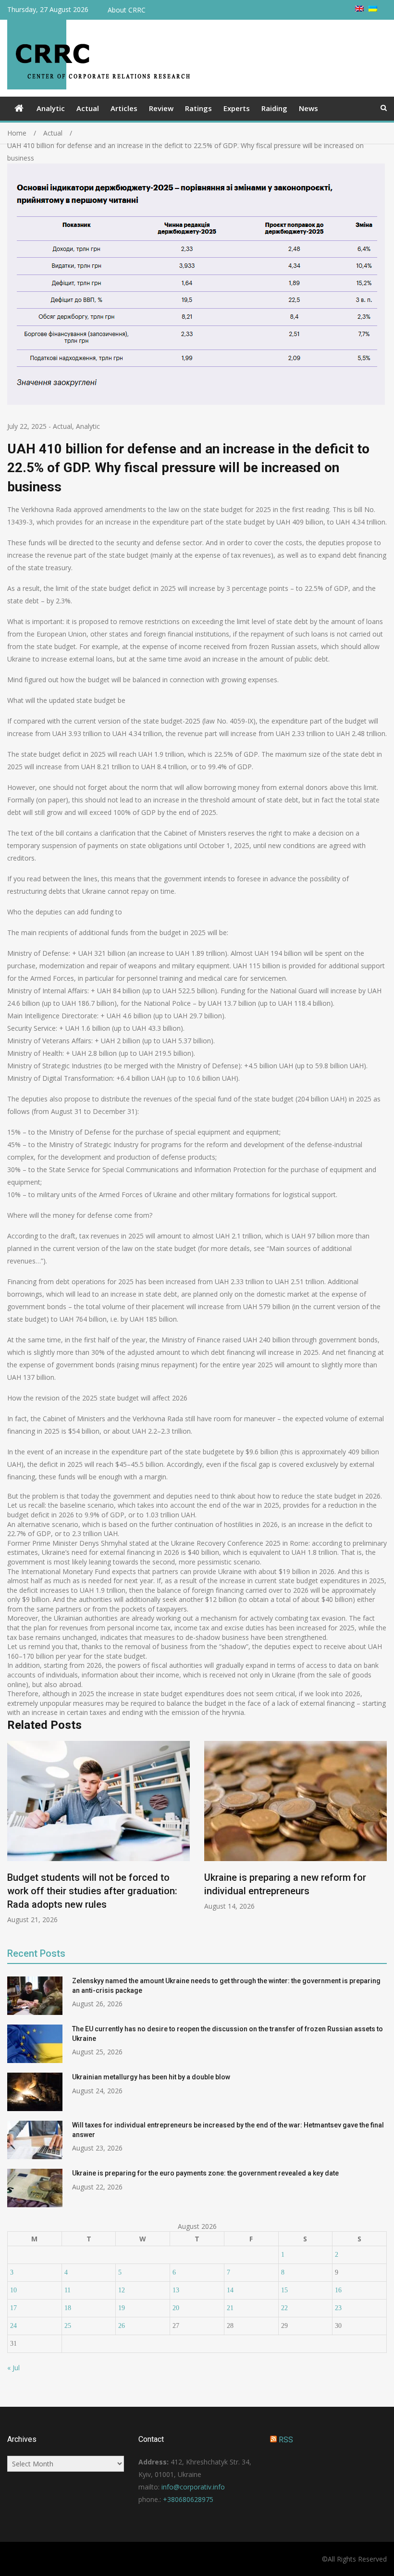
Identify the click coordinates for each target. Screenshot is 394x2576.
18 (68, 2308)
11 (68, 2290)
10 (13, 2290)
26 (122, 2326)
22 (284, 2308)
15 (284, 2290)
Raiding (274, 108)
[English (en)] (359, 9)
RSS (286, 2440)
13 (176, 2290)
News (308, 108)
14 (230, 2290)
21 (230, 2308)
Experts (237, 108)
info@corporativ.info (193, 2487)
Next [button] (381, 1837)
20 (176, 2308)
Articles (124, 108)
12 (122, 2290)
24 (13, 2326)
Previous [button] (13, 1837)
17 (13, 2308)
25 (68, 2326)
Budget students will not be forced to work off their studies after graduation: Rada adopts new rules (92, 1891)
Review (161, 108)
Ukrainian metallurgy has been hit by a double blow (151, 2077)
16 (338, 2290)
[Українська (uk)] (373, 9)
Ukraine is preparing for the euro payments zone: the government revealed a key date (205, 2173)
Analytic (51, 108)
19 (122, 2308)
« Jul (13, 2368)
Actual (88, 108)
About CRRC (127, 10)
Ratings (198, 108)
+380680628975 (188, 2499)
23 (338, 2308)
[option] (98, 1833)
